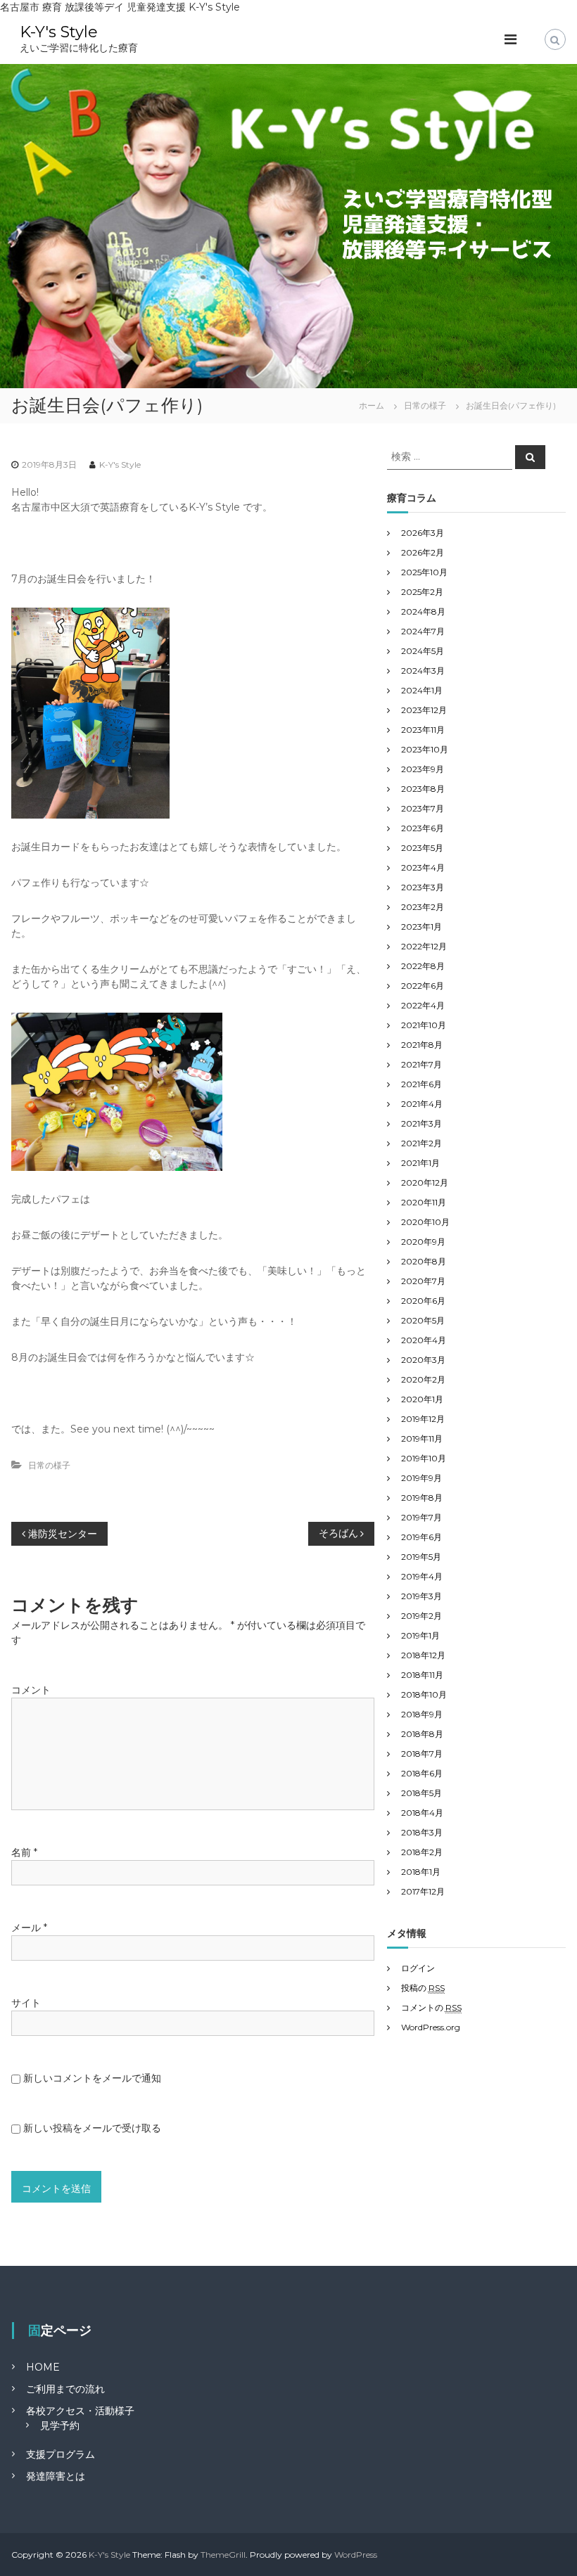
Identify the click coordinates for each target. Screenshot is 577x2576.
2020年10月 (425, 1222)
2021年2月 (421, 1143)
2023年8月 (423, 789)
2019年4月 (422, 1576)
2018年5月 (421, 1793)
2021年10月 (424, 1025)
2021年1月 (420, 1163)
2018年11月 (422, 1675)
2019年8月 (422, 1498)
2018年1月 (421, 1872)
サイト (26, 2003)
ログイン (418, 1968)
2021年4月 (422, 1104)
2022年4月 (423, 1005)
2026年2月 (423, 552)
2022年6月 (423, 986)
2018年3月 (422, 1832)
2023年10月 (425, 749)
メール (29, 1928)
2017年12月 (423, 1891)
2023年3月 (423, 887)
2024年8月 (423, 611)
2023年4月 (423, 867)
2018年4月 (422, 1813)
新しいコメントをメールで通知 (92, 2078)
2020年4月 (424, 1340)
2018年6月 (422, 1773)
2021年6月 (421, 1084)
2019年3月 (421, 1596)
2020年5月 (423, 1320)
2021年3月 (421, 1123)
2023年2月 (423, 907)
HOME (43, 2367)
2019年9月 (421, 1478)
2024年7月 (423, 631)
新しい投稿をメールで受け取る (92, 2128)
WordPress (356, 2555)
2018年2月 (422, 1852)
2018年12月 (423, 1655)
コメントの (431, 2007)
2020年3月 (423, 1360)
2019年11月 (422, 1438)
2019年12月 (423, 1419)
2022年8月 (423, 966)
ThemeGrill (223, 2555)
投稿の (423, 1988)
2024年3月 (423, 671)
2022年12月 (424, 946)
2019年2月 (421, 1616)
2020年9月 (423, 1242)
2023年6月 (423, 828)
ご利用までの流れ (65, 2389)
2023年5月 (422, 848)
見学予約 (60, 2426)
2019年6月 (421, 1537)
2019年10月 (424, 1458)
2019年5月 (421, 1557)
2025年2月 (422, 592)
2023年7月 (423, 808)
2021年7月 (421, 1064)
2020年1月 (422, 1399)
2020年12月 (425, 1183)
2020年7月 (423, 1281)
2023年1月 (421, 927)
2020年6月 (423, 1301)
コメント (31, 1690)
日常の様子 (425, 405)
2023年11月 (423, 730)
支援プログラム (61, 2454)
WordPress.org (431, 2027)
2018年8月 (422, 1734)
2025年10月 (424, 572)
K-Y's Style (59, 32)
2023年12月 (424, 710)
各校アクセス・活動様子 (80, 2411)
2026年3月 (423, 533)
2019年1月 (420, 1635)
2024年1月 (422, 690)
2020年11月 (424, 1202)
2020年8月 (424, 1261)
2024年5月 (423, 651)
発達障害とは (56, 2476)
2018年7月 (422, 1754)
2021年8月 (422, 1045)
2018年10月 (424, 1694)
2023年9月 (423, 769)
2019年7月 (421, 1517)
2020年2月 (423, 1379)
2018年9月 (422, 1714)
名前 (24, 1852)
